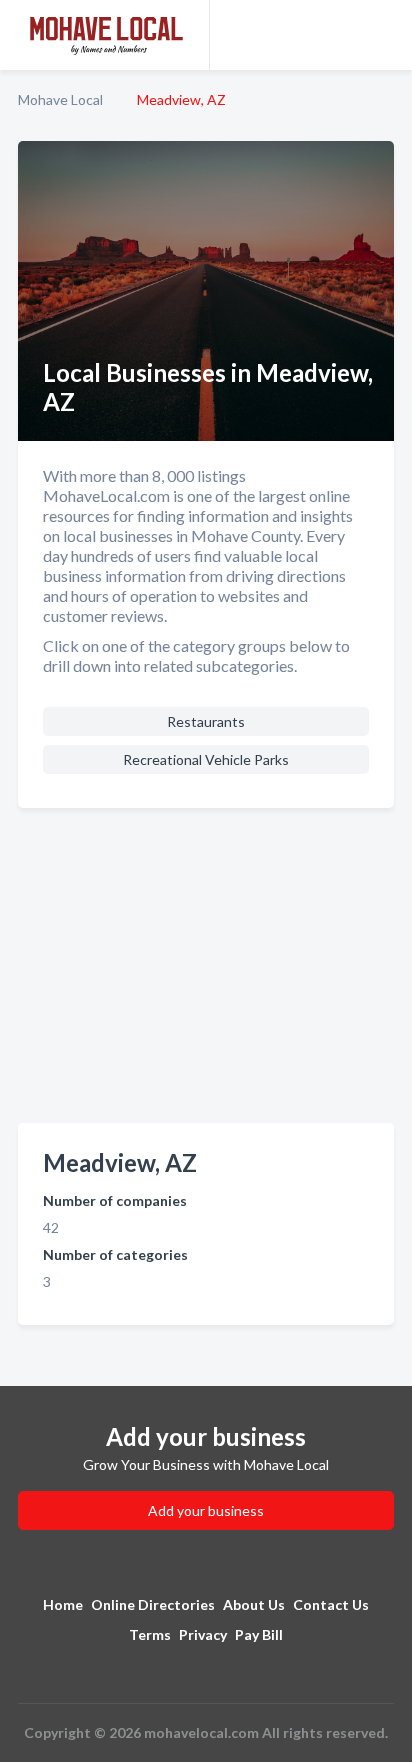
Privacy (203, 1634)
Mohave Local (60, 99)
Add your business (206, 1510)
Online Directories (153, 1604)
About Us (254, 1604)
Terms (150, 1634)
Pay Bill (259, 1634)
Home (63, 1604)
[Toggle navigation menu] (385, 35)
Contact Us (331, 1604)
